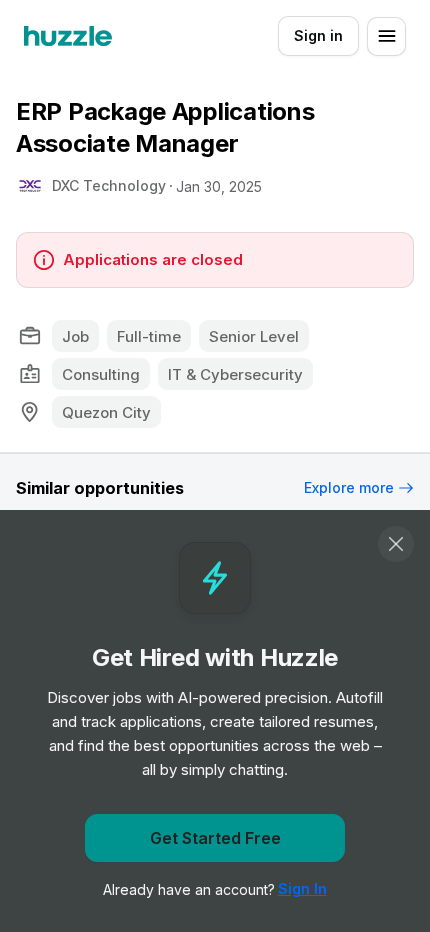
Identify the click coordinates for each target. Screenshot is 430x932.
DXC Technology (109, 185)
